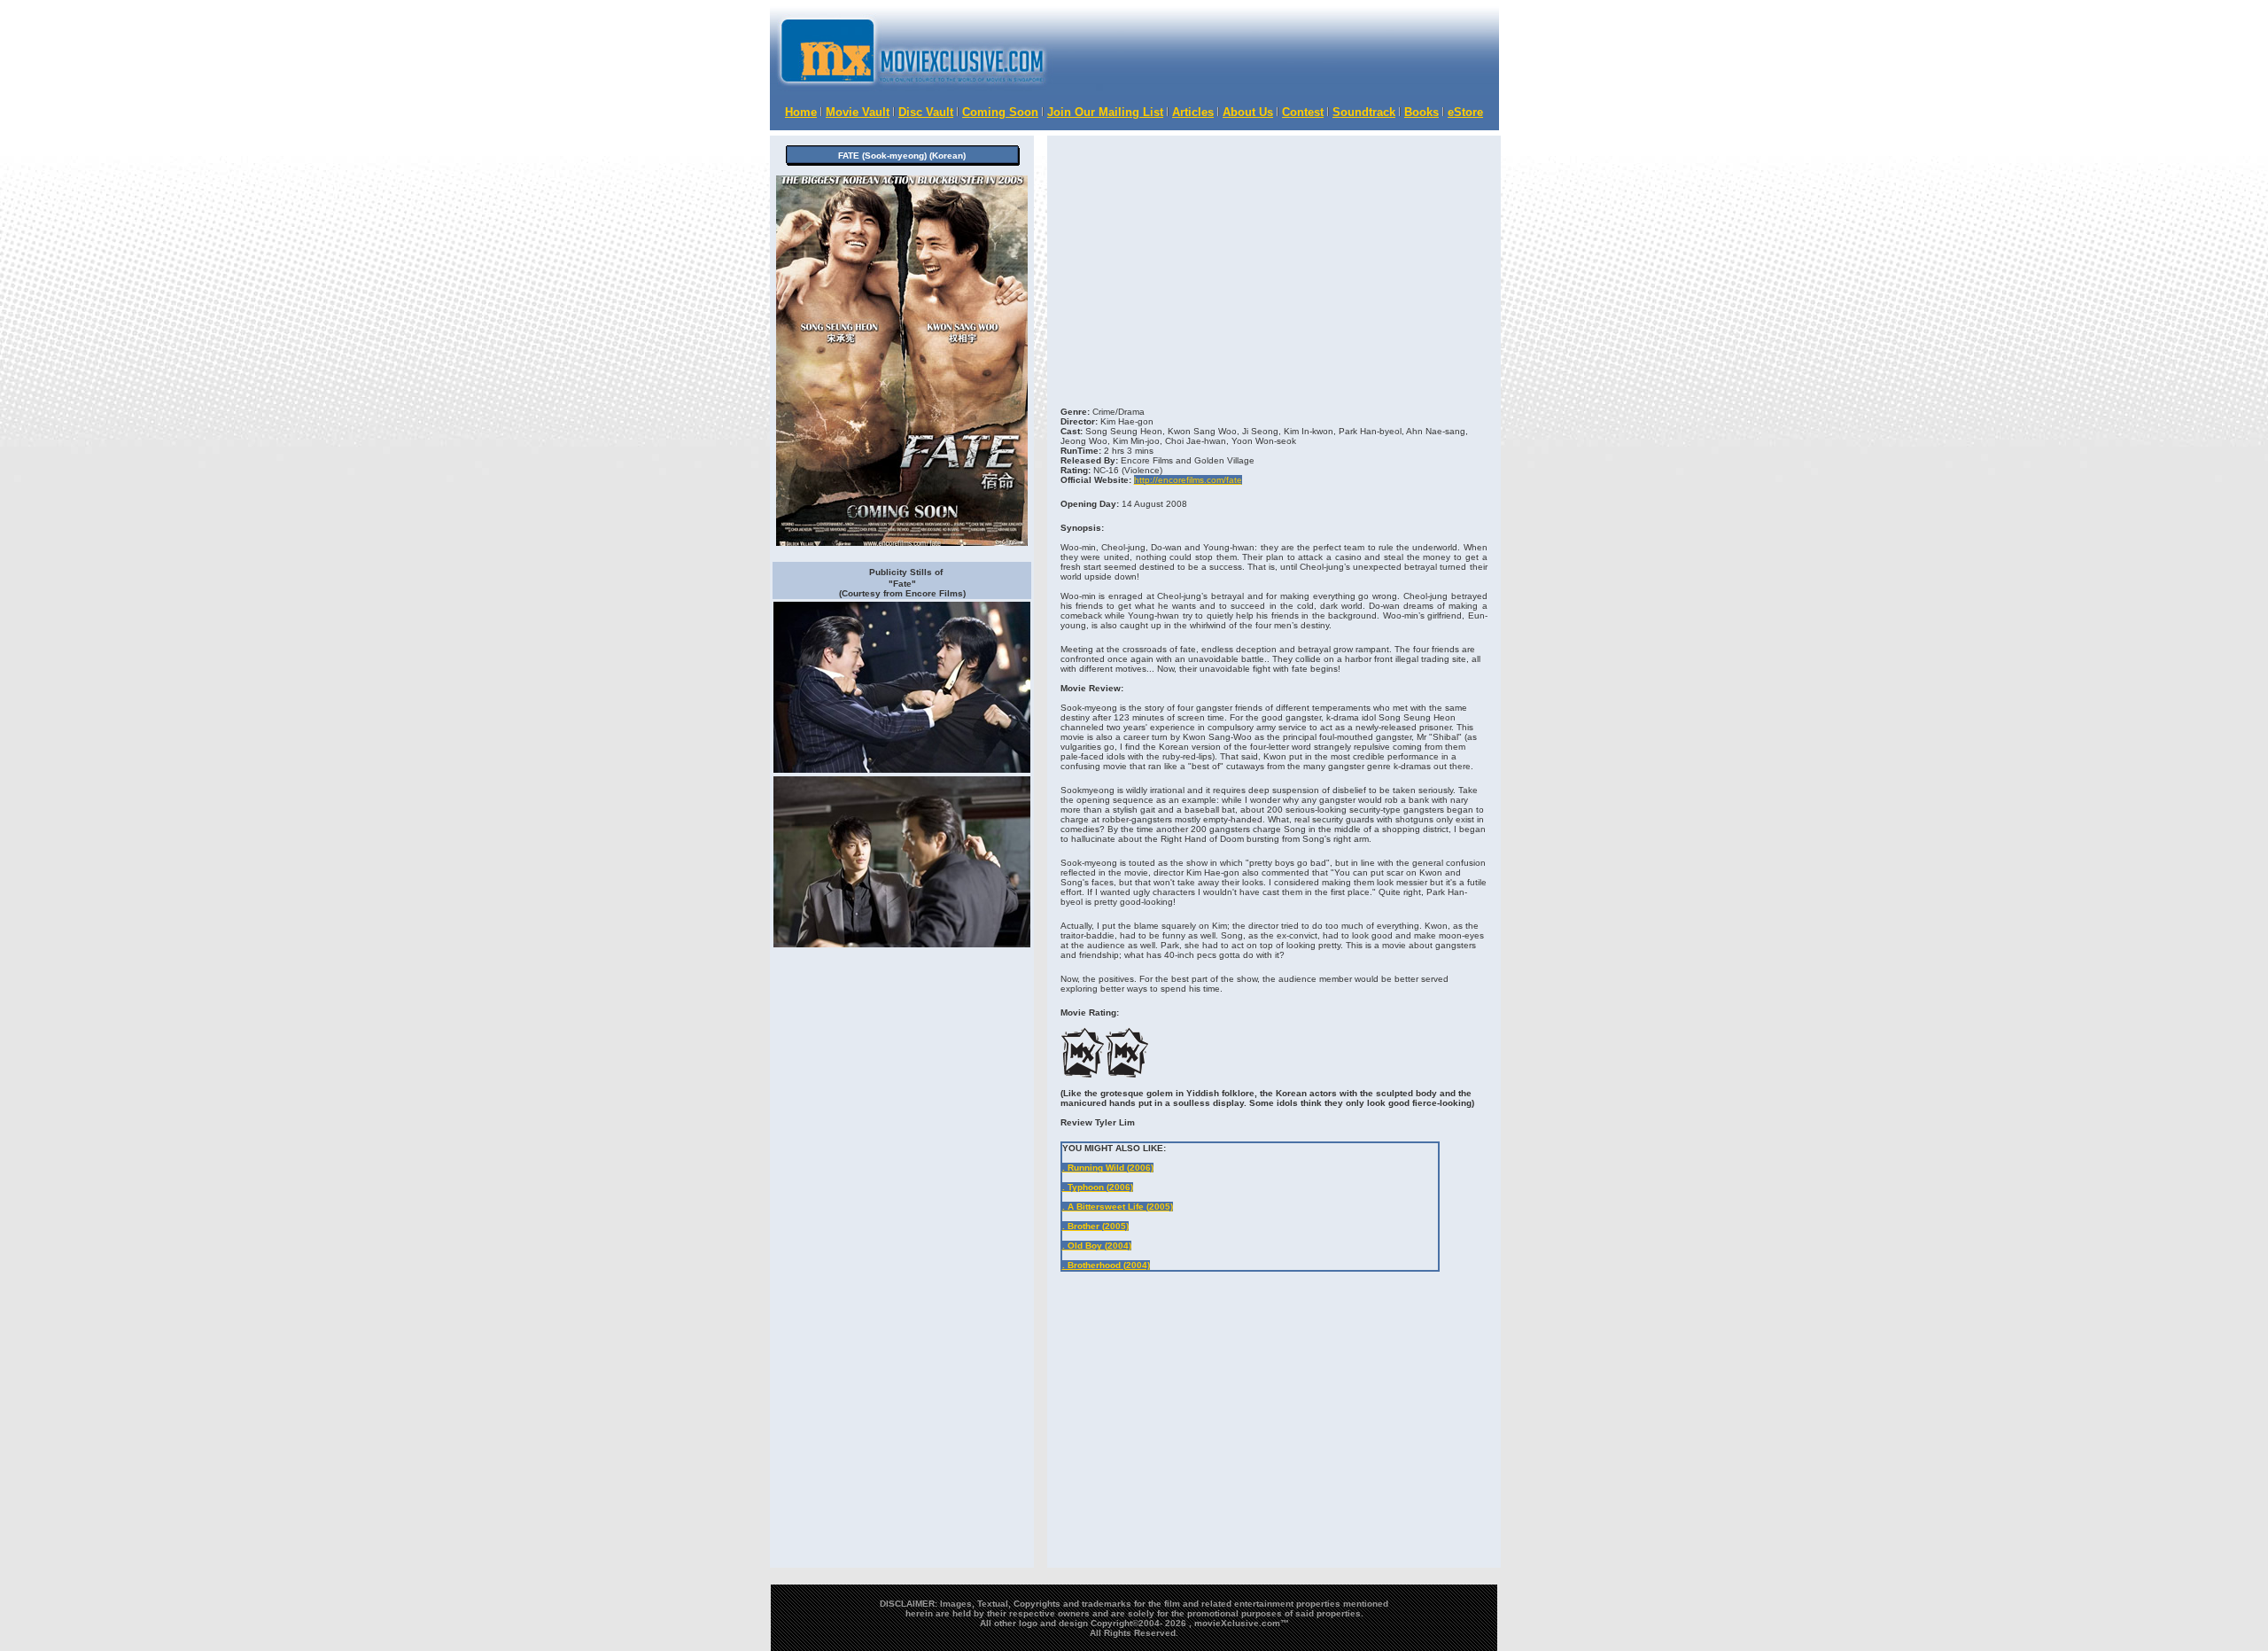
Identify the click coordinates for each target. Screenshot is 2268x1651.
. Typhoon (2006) (1098, 1187)
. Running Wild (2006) (1108, 1168)
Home (801, 112)
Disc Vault (926, 112)
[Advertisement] (1268, 1312)
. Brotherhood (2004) (1106, 1265)
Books (1421, 112)
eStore (1465, 112)
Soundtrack (1364, 112)
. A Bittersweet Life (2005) (1118, 1207)
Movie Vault (858, 112)
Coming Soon (1000, 112)
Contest (1303, 112)
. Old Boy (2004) (1097, 1246)
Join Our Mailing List (1105, 112)
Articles (1193, 112)
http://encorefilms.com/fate (1188, 480)
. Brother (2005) (1095, 1226)
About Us (1248, 112)
